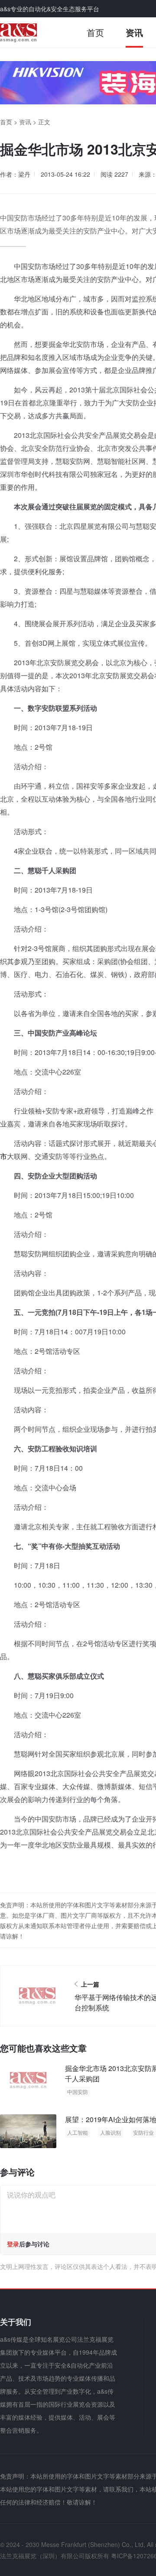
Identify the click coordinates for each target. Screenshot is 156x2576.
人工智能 (78, 2132)
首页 (95, 32)
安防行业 (143, 2132)
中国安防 (78, 2092)
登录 (13, 2244)
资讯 (134, 32)
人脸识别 (110, 2132)
